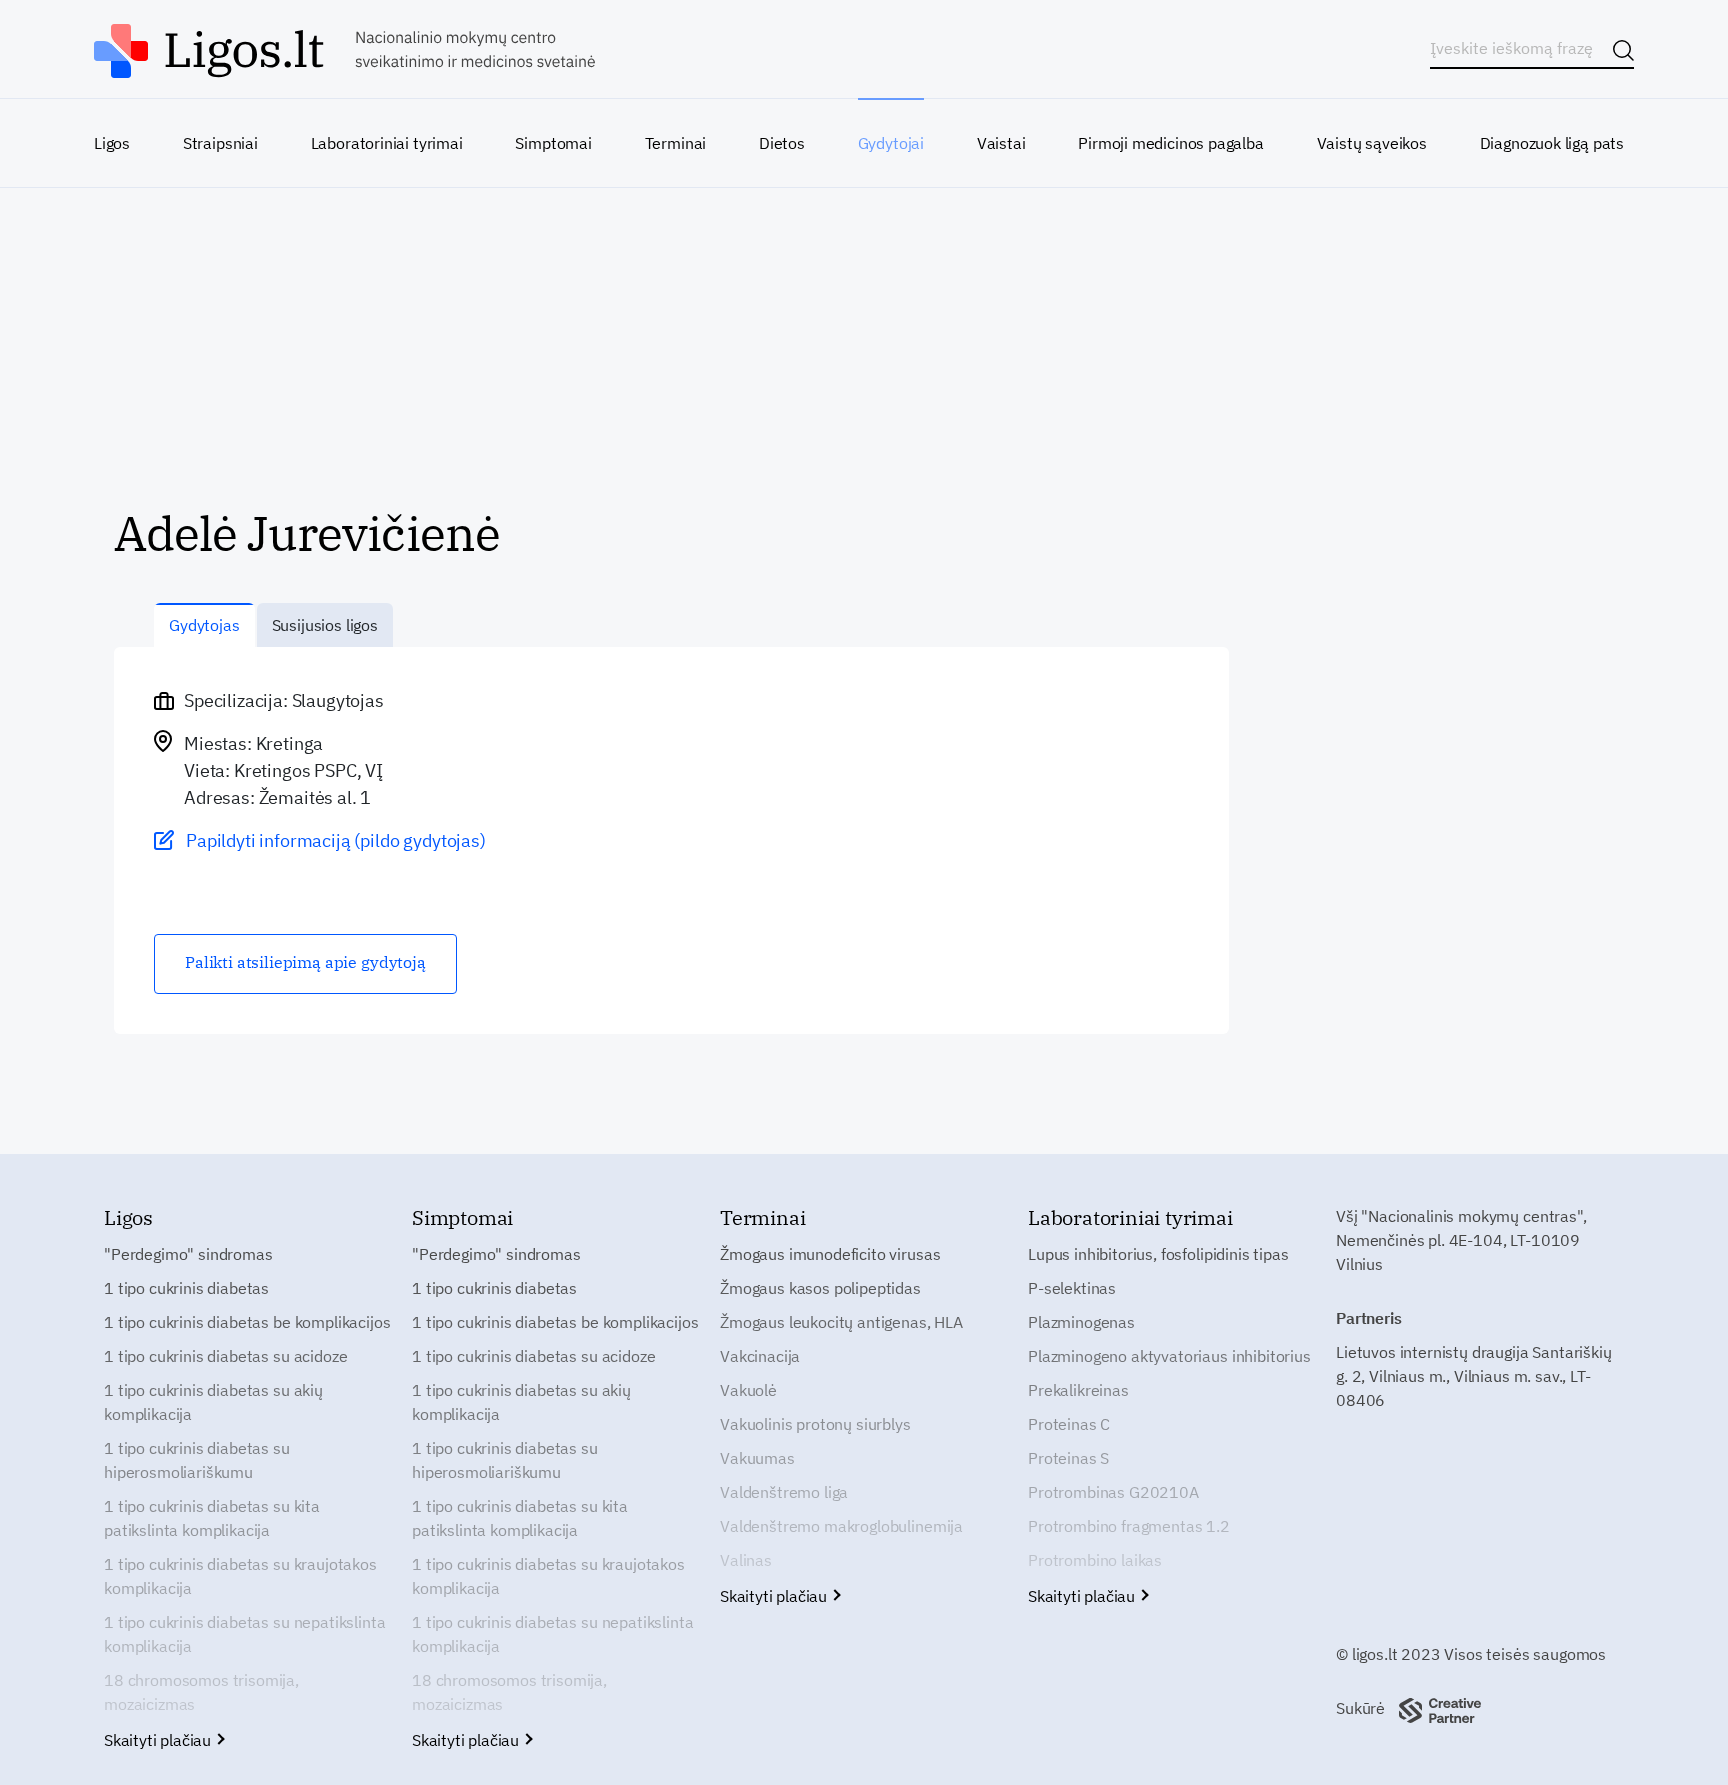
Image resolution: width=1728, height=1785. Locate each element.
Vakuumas (757, 1458)
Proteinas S (1068, 1458)
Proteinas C (1069, 1424)
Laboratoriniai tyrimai (387, 143)
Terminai (676, 143)
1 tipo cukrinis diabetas (186, 1288)
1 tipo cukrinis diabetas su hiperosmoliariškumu (197, 1460)
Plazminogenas (1081, 1322)
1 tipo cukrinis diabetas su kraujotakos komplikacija (240, 1576)
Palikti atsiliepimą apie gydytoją (305, 962)
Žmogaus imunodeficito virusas (830, 1254)
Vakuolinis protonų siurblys (815, 1424)
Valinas (746, 1560)
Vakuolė (748, 1390)
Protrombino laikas (1095, 1560)
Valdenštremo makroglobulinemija (841, 1526)
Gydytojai (891, 143)
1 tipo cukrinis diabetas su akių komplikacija (213, 1402)
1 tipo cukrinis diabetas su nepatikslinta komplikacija (244, 1634)
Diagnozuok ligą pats (1552, 143)
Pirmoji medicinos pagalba (1171, 143)
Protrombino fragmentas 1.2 (1129, 1526)
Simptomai (553, 143)
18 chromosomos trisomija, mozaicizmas (201, 1692)
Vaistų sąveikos (1372, 143)
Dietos (782, 143)
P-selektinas (1072, 1288)
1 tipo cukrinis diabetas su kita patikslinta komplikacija (212, 1518)
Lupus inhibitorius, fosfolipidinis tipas (1158, 1254)
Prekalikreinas (1078, 1390)
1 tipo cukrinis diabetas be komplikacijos (247, 1322)
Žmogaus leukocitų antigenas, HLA (841, 1322)
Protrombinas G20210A (1113, 1492)
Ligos (112, 143)
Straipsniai (220, 143)
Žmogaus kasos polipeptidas (820, 1288)
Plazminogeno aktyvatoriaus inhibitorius (1169, 1356)
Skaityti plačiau (159, 1740)
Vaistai (1001, 143)
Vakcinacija (760, 1356)
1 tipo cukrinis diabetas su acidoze (225, 1356)
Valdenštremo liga (784, 1492)
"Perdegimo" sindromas (188, 1254)
